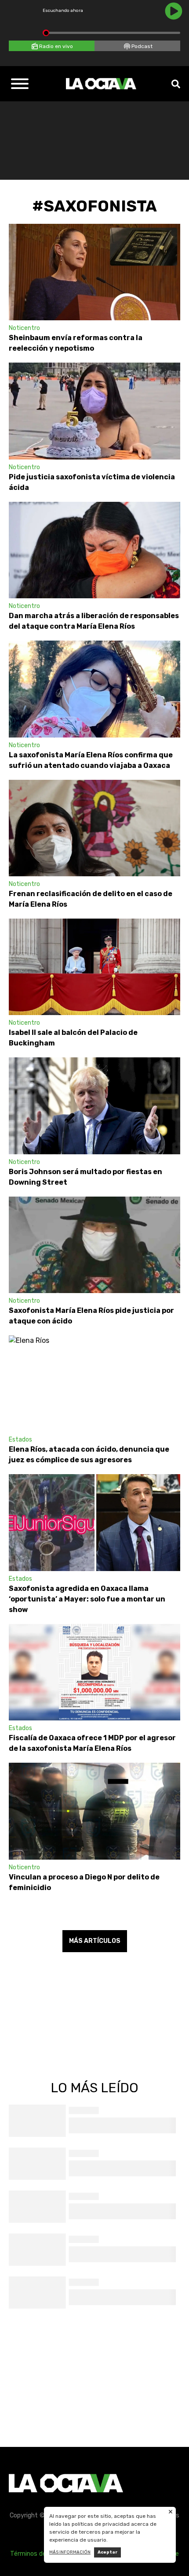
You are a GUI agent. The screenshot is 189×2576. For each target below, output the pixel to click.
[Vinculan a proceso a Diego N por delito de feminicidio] (94, 1811)
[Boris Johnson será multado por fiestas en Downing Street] (94, 1106)
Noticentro (24, 328)
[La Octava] (101, 84)
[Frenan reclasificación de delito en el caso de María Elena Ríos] (94, 828)
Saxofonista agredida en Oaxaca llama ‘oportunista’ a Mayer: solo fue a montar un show (87, 1599)
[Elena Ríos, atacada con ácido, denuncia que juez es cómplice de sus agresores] (94, 1384)
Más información (70, 2552)
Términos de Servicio (40, 2554)
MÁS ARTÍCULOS (95, 1941)
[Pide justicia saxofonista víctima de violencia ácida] (94, 411)
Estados (20, 1440)
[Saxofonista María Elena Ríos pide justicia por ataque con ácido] (94, 1245)
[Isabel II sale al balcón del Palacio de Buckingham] (94, 967)
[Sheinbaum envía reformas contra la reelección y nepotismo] (94, 272)
